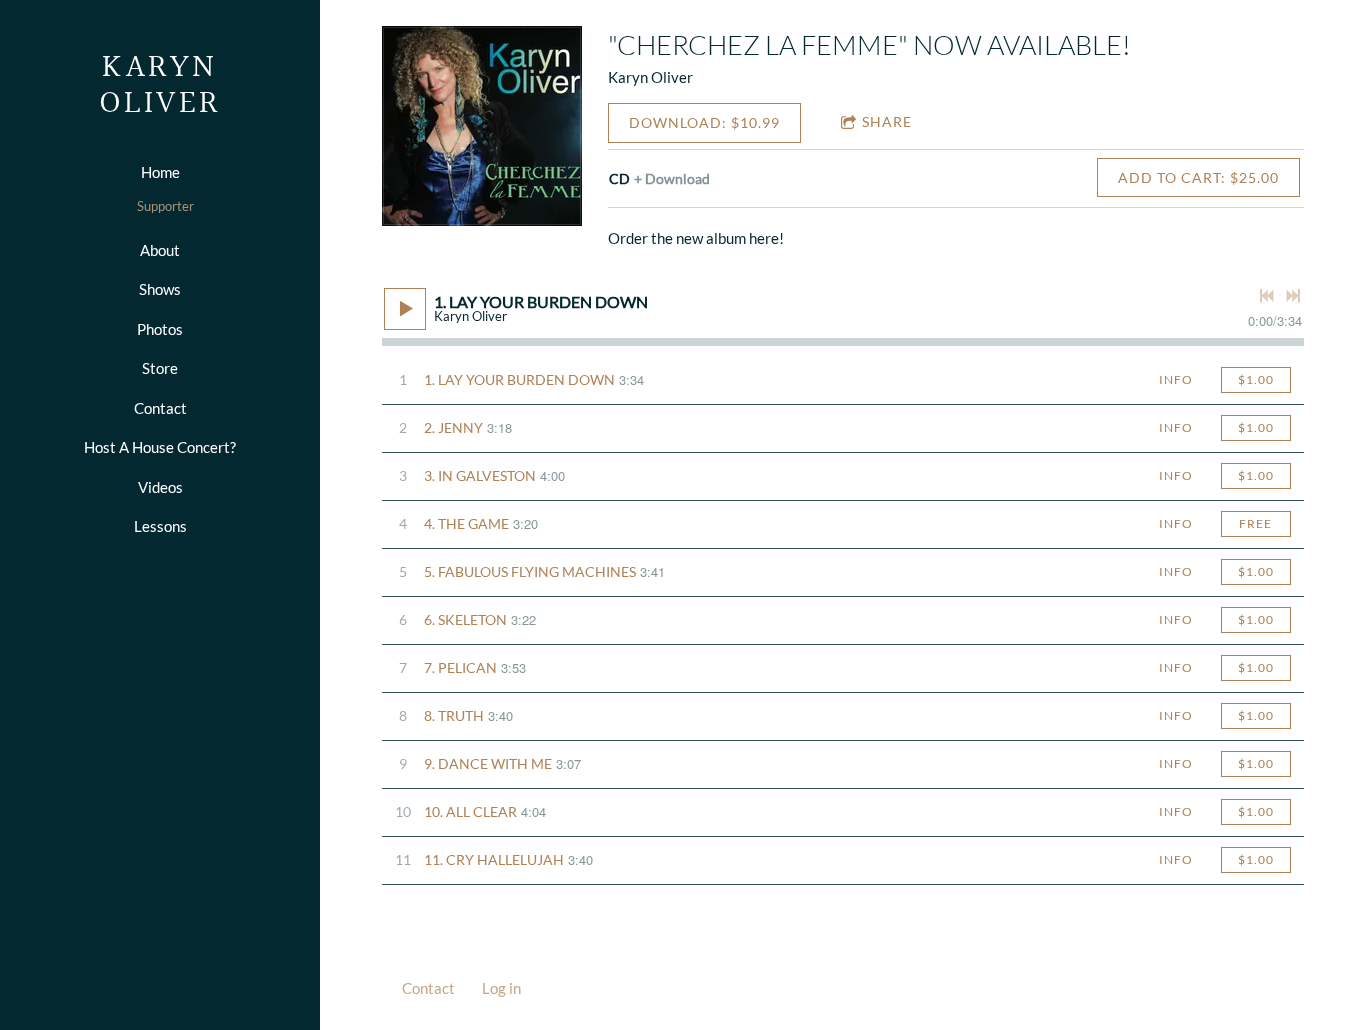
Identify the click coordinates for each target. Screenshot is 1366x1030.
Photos (160, 329)
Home (160, 172)
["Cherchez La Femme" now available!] (482, 126)
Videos (160, 487)
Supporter (165, 206)
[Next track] (1293, 296)
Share (887, 121)
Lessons (160, 526)
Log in (501, 988)
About (160, 250)
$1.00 (1256, 379)
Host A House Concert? (160, 447)
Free (1255, 523)
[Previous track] (1267, 296)
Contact (160, 408)
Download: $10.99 (704, 122)
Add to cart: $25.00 (1198, 177)
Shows (160, 289)
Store (160, 368)
